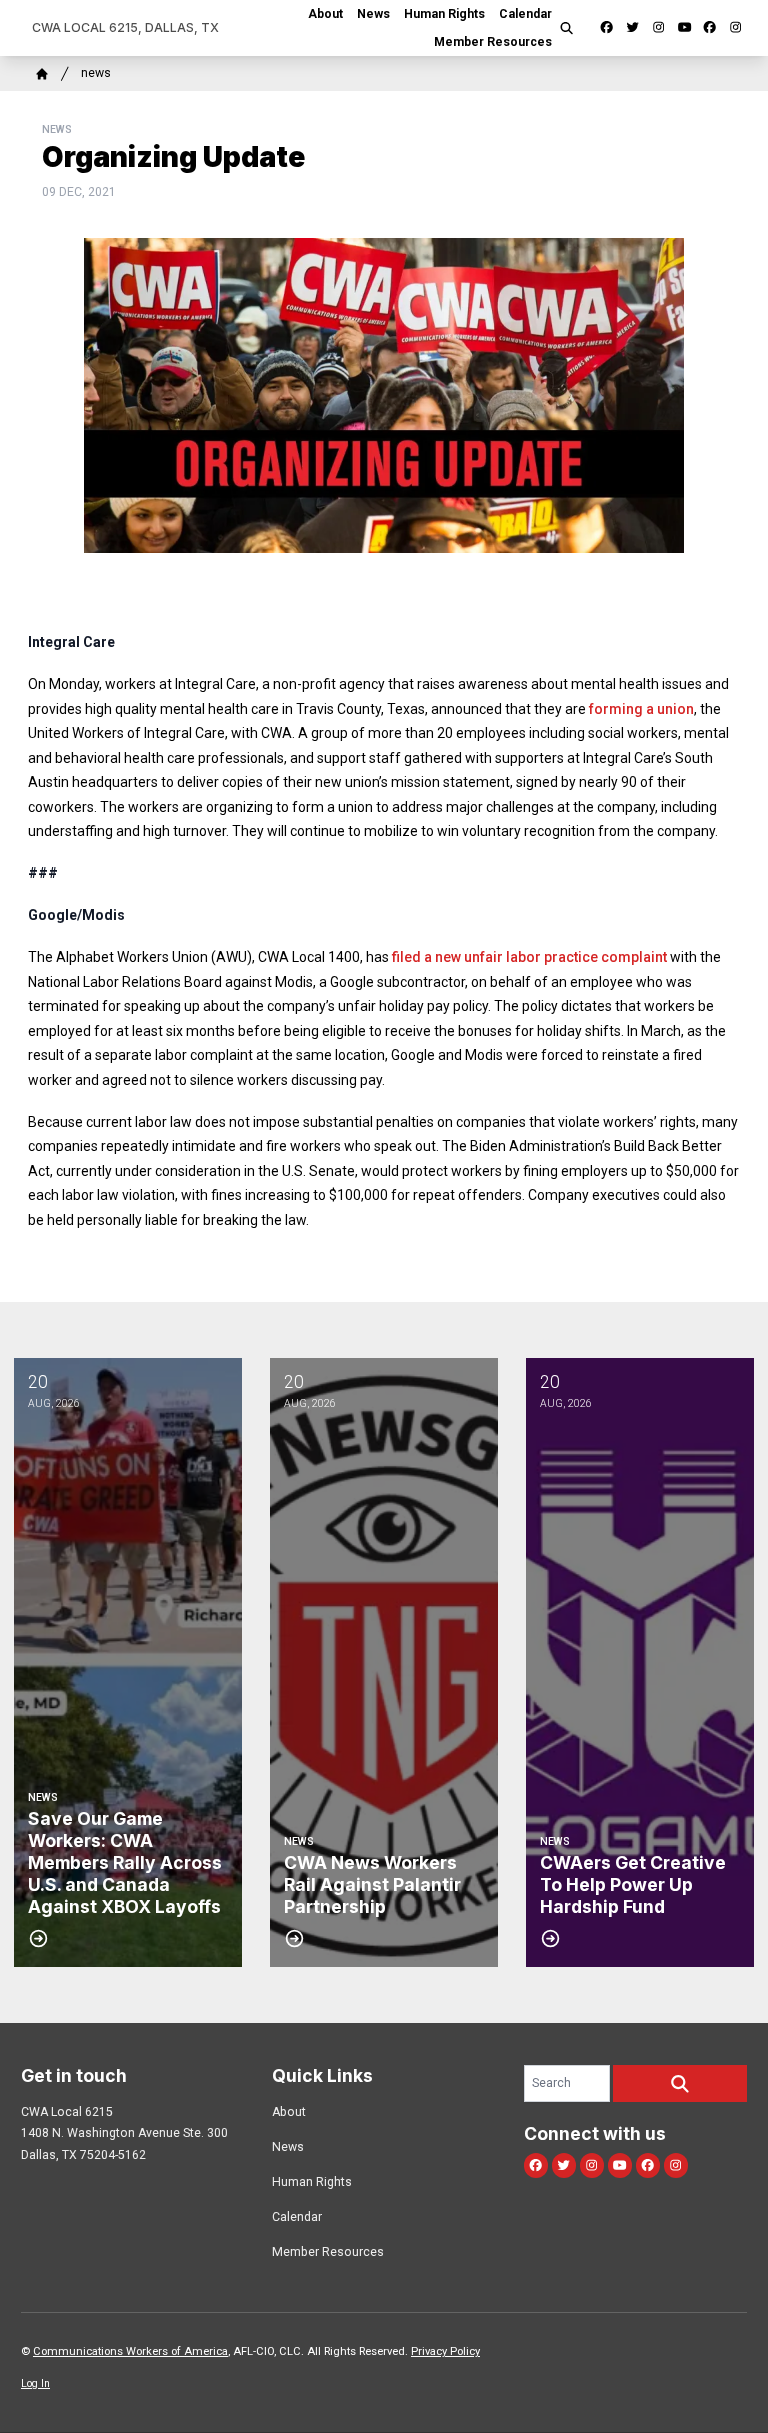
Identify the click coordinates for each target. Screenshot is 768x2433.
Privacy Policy (445, 2351)
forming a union (641, 709)
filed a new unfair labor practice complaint (529, 957)
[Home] (42, 74)
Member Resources (493, 42)
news (96, 73)
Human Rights (444, 14)
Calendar (525, 14)
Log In (35, 2383)
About (325, 14)
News (373, 14)
